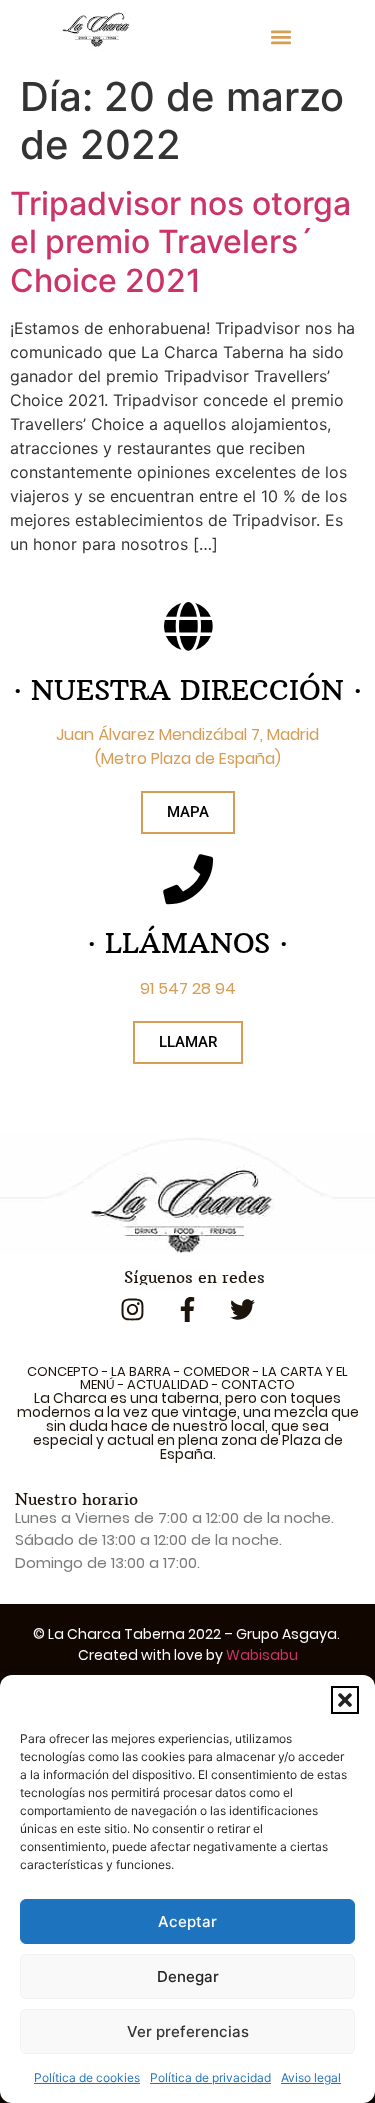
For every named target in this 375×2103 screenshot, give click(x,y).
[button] (345, 1700)
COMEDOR (216, 1371)
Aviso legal (311, 2077)
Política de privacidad (210, 2077)
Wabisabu (262, 1655)
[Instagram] (133, 1310)
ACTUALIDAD (168, 1384)
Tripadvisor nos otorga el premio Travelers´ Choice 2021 (180, 242)
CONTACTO (258, 1384)
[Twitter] (243, 1310)
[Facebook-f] (188, 1310)
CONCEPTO (63, 1371)
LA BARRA (141, 1371)
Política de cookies (87, 2077)
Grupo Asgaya (286, 1634)
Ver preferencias (188, 2031)
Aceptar (187, 1921)
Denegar (188, 1976)
